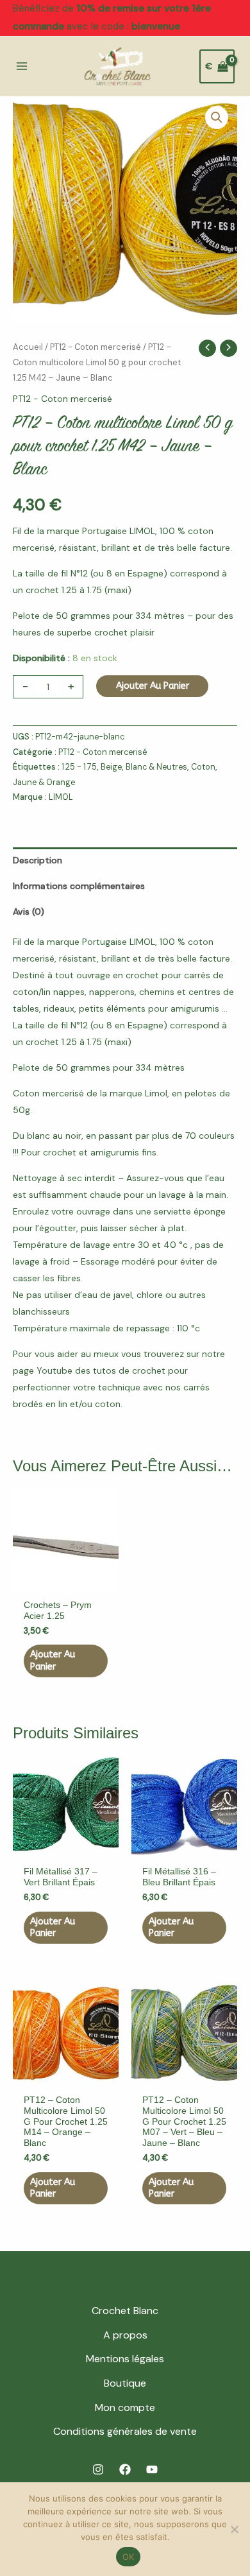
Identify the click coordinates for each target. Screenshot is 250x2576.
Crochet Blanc (125, 2311)
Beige (111, 767)
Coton (203, 767)
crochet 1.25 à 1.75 (64, 590)
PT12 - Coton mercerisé (96, 347)
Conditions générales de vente (125, 2431)
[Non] (234, 2529)
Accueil (28, 347)
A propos (125, 2335)
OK (129, 2557)
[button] (217, 117)
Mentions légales (125, 2359)
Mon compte (125, 2407)
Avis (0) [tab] (29, 912)
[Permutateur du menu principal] (22, 67)
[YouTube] (152, 2469)
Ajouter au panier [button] (53, 1660)
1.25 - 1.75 (79, 767)
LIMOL (61, 797)
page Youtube (43, 1370)
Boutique (125, 2383)
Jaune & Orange (44, 782)
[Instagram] (98, 2469)
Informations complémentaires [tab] (79, 886)
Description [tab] (37, 860)
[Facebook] (125, 2469)
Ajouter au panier (153, 686)
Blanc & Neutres (156, 767)
